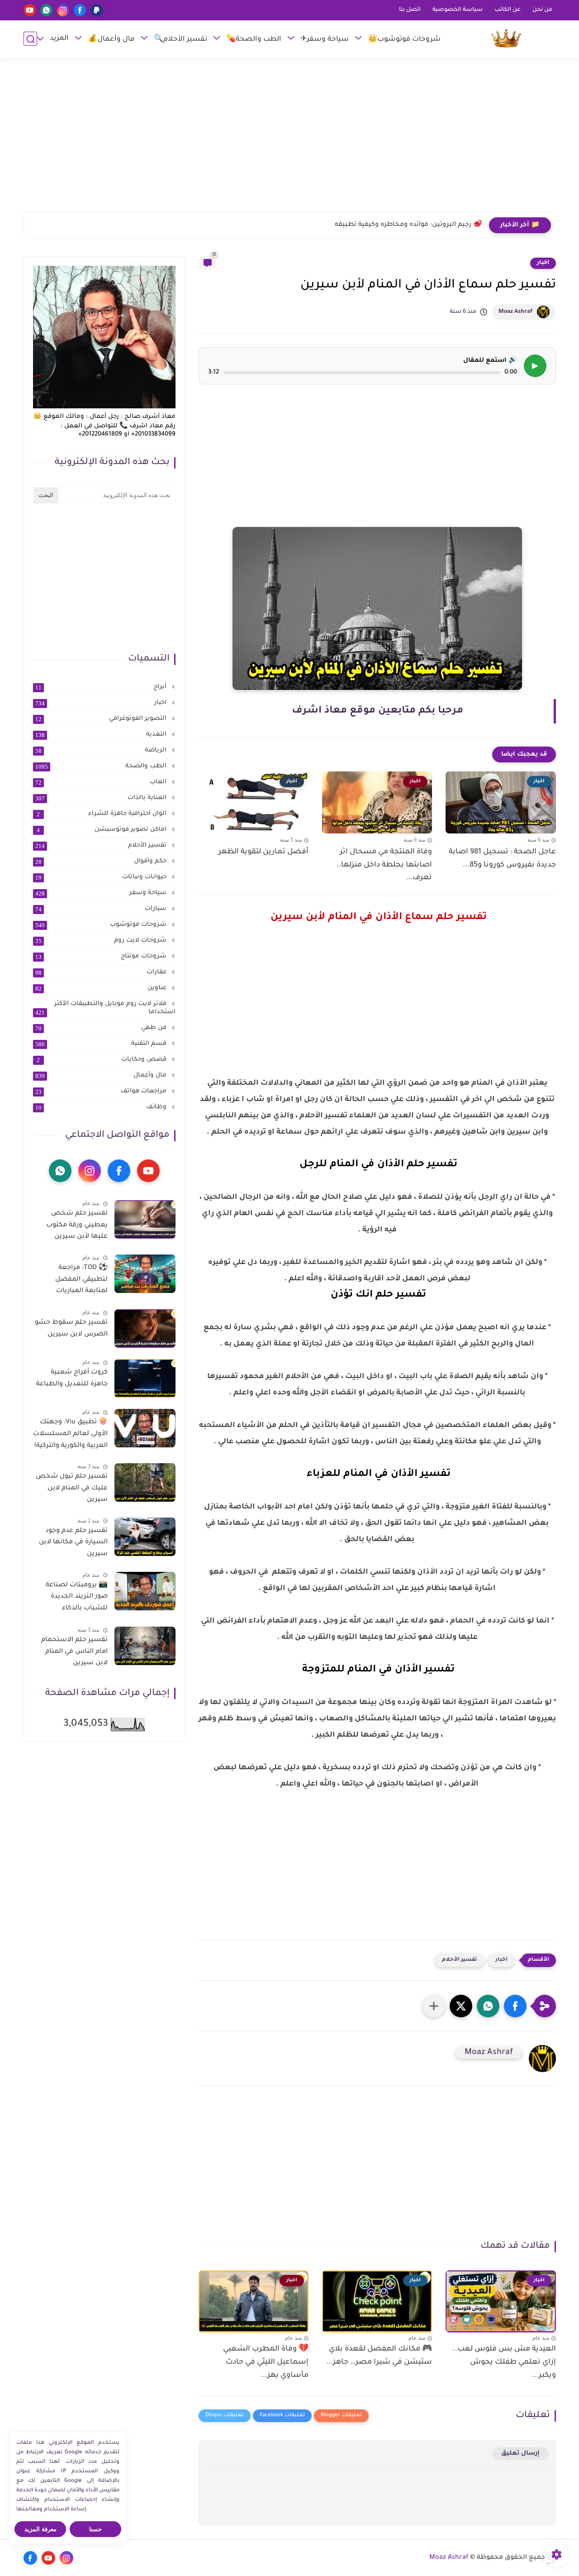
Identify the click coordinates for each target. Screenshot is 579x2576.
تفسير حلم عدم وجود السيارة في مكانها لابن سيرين (73, 1543)
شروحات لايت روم (102, 941)
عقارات (102, 972)
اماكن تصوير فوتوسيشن (102, 830)
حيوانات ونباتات (102, 877)
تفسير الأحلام (460, 1960)
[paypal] (97, 10)
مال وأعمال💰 (111, 40)
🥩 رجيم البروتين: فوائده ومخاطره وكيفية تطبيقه (408, 225)
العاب (102, 782)
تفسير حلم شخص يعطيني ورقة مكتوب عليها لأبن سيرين (77, 1225)
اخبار (543, 263)
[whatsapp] (46, 10)
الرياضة (102, 751)
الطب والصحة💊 (254, 40)
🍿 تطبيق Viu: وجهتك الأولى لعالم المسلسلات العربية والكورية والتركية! (70, 1434)
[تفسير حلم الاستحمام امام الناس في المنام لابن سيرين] (145, 1646)
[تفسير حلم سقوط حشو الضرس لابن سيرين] (145, 1329)
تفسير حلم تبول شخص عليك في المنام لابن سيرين (72, 1488)
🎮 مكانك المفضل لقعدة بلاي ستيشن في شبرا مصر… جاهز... (379, 2356)
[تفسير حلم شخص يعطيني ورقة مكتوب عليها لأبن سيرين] (145, 1219)
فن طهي (102, 1028)
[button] (515, 2006)
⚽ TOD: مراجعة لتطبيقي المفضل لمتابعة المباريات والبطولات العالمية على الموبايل (72, 1281)
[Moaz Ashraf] (506, 39)
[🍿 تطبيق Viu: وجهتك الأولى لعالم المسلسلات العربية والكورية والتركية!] (145, 1428)
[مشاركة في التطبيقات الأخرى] (434, 2006)
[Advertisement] (289, 139)
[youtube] (30, 10)
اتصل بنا (410, 10)
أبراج (102, 687)
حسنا (95, 2529)
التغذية (102, 735)
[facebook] (80, 10)
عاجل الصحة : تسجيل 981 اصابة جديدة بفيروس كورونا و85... (502, 859)
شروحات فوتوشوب (102, 925)
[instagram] (63, 10)
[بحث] (30, 39)
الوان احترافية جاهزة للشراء (102, 814)
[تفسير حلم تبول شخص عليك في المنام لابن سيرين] (145, 1482)
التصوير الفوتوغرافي (102, 719)
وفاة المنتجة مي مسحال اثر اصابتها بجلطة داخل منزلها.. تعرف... (384, 865)
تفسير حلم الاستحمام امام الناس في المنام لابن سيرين (74, 1652)
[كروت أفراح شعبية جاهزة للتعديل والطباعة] (145, 1378)
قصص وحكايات (102, 1060)
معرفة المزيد (40, 2529)
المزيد (59, 39)
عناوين (102, 988)
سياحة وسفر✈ (325, 40)
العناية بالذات (102, 798)
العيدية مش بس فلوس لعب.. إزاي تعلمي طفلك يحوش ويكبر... (504, 2362)
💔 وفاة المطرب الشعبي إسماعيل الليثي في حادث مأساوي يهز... (266, 2362)
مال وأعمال (102, 1076)
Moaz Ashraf (515, 312)
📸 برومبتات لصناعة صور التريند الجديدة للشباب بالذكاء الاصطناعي (77, 1599)
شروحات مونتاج (102, 957)
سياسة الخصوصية (458, 10)
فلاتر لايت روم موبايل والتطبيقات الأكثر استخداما (105, 1008)
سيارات (102, 909)
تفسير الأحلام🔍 (180, 40)
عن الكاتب (508, 10)
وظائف (102, 1107)
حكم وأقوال (102, 862)
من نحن (542, 10)
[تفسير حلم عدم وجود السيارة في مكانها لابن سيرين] (145, 1537)
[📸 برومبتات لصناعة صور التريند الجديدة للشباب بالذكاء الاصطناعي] (145, 1591)
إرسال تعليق (520, 2454)
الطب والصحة (102, 766)
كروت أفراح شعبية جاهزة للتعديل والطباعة (72, 1379)
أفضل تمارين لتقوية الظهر (263, 852)
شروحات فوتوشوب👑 (404, 40)
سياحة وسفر (102, 893)
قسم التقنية (102, 1044)
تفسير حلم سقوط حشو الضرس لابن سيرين (71, 1329)
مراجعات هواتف (102, 1092)
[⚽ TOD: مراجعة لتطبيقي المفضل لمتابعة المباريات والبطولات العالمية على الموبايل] (145, 1274)
